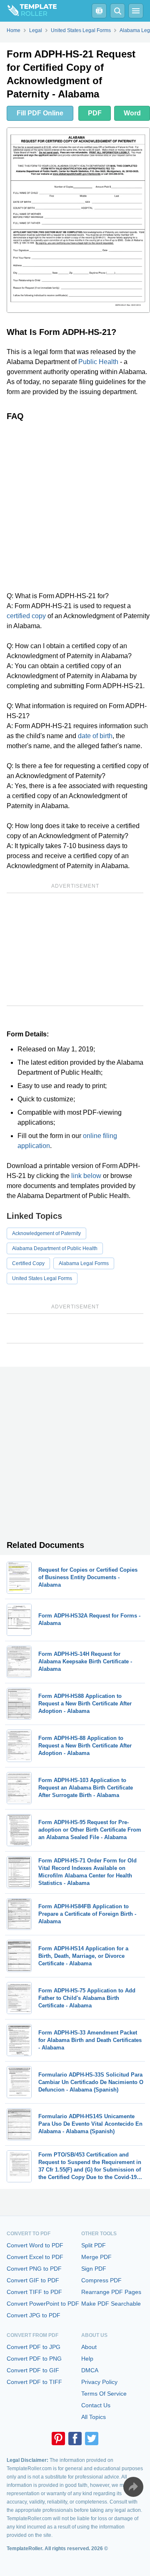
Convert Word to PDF (35, 2245)
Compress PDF (101, 2280)
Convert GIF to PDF (33, 2280)
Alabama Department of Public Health (55, 1248)
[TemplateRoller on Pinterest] (58, 2439)
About (89, 2347)
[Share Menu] (133, 2487)
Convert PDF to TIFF (34, 2382)
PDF (95, 113)
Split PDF (94, 2245)
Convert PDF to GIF (33, 2370)
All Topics (94, 2417)
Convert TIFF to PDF (34, 2292)
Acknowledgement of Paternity (46, 1233)
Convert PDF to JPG (34, 2347)
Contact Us (96, 2405)
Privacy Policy (99, 2382)
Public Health (98, 362)
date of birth (95, 736)
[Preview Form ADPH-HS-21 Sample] (78, 220)
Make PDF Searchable (111, 2304)
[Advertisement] (75, 506)
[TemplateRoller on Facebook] (75, 2439)
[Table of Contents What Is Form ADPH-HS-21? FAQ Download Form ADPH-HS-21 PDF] (99, 11)
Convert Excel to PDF (35, 2257)
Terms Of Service (104, 2394)
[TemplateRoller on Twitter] (92, 2439)
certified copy (26, 616)
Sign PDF (94, 2269)
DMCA (90, 2370)
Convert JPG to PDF (34, 2315)
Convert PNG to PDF (34, 2269)
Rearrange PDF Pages (111, 2292)
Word (132, 113)
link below (86, 1176)
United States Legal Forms (42, 1278)
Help (87, 2359)
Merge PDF (96, 2257)
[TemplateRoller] (28, 11)
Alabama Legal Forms (84, 1263)
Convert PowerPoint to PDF (43, 2304)
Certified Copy (28, 1263)
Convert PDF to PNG (34, 2359)
